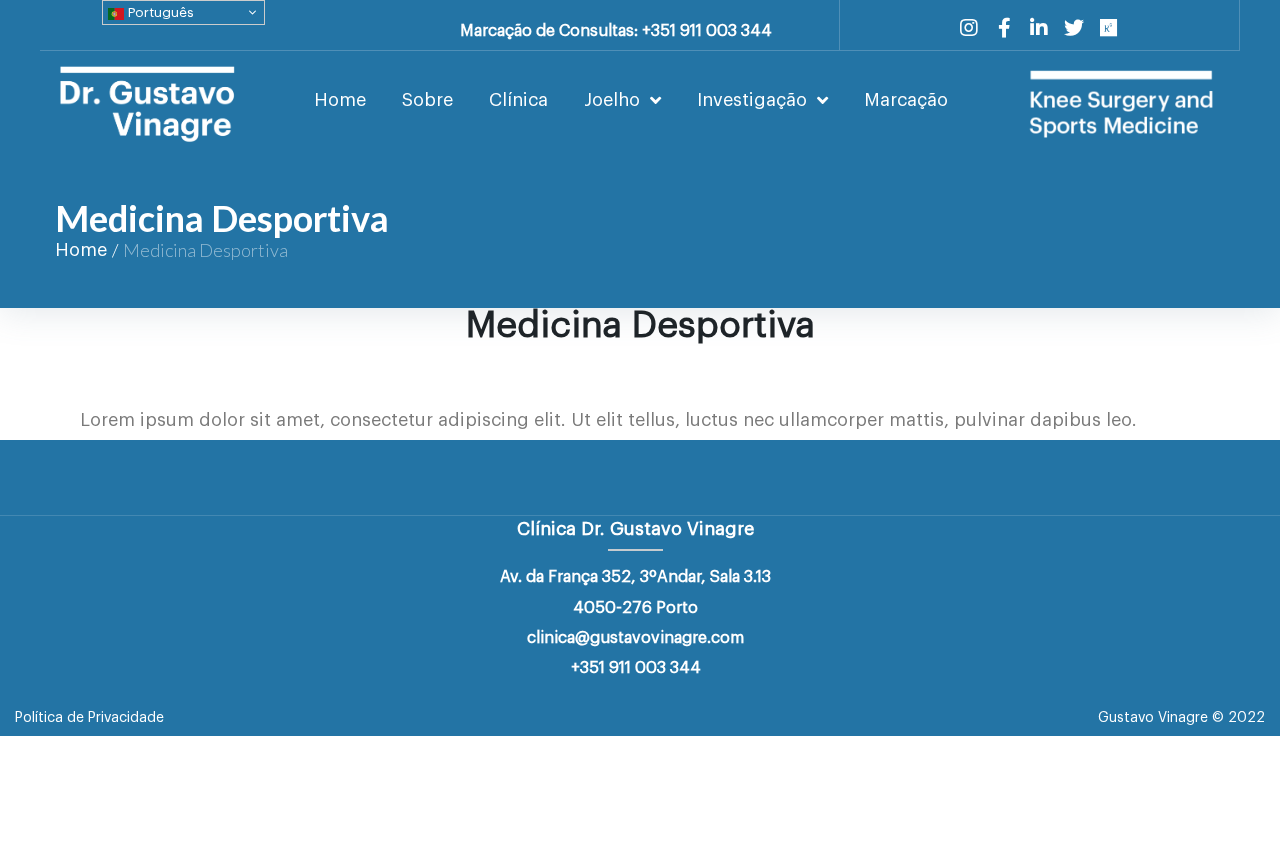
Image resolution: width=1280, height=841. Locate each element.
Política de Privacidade (89, 718)
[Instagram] (969, 28)
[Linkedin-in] (1039, 28)
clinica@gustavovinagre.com (635, 638)
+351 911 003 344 (636, 668)
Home (81, 250)
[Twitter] (1074, 28)
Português (159, 12)
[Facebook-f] (1004, 28)
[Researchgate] (1109, 28)
